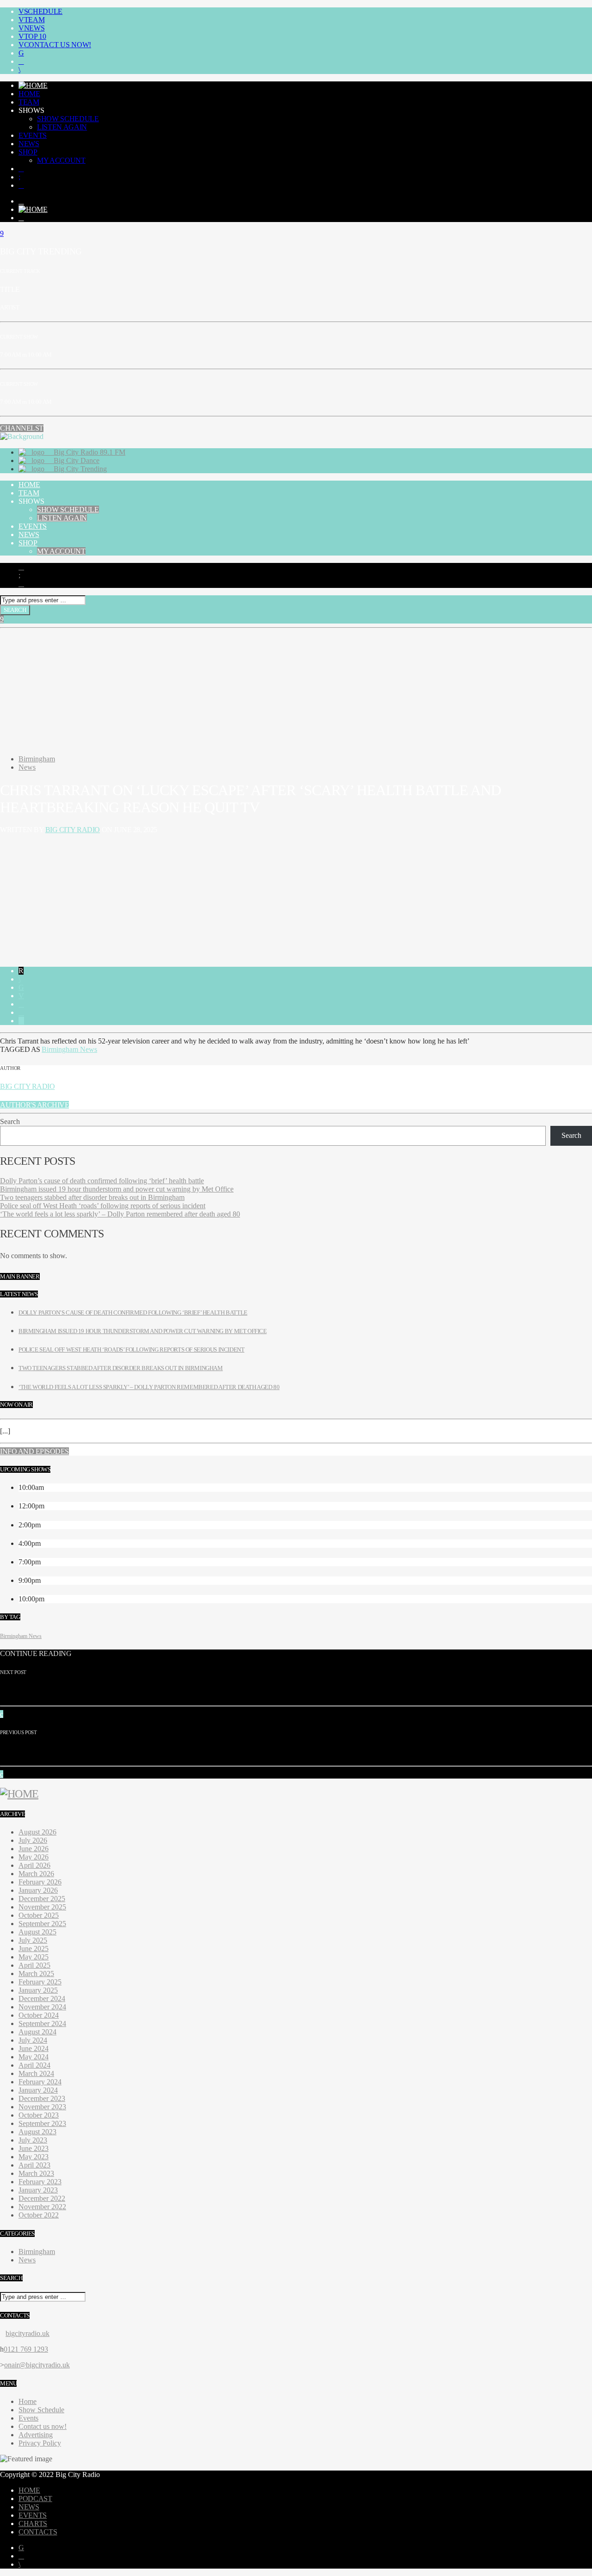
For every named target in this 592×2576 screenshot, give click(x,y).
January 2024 (38, 2090)
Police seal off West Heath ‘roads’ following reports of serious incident (103, 1206)
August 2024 (37, 2032)
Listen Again (62, 127)
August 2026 (37, 1832)
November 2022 (42, 2207)
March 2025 (36, 1974)
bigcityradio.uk (28, 2333)
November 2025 (42, 1907)
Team (34, 20)
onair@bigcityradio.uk (37, 2365)
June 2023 (34, 2148)
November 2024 (42, 2007)
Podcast (35, 2499)
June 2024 (34, 2048)
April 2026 (34, 1865)
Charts (33, 2523)
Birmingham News (69, 1049)
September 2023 (42, 2123)
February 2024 (40, 2082)
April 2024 (34, 2065)
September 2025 (42, 1924)
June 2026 (34, 1849)
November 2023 (42, 2107)
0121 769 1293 (26, 2349)
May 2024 (34, 2057)
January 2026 (38, 1890)
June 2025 (34, 1949)
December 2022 (42, 2198)
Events (33, 135)
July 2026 (33, 1840)
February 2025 (40, 1982)
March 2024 (36, 2073)
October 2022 (39, 2215)
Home (29, 94)
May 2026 (34, 1857)
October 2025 (39, 1915)
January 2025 (38, 1990)
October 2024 (39, 2015)
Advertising (36, 2435)
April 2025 (34, 1965)
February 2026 (40, 1882)
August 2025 (37, 1932)
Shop (28, 152)
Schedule (43, 11)
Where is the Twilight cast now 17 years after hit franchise (142, 1751)
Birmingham (37, 759)
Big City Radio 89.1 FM (89, 452)
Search (10, 1121)
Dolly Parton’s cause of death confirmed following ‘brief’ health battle (102, 1181)
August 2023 (37, 2132)
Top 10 (35, 36)
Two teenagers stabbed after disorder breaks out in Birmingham (92, 1197)
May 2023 (34, 2157)
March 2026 (36, 1874)
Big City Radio (73, 830)
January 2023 (38, 2190)
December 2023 (42, 2098)
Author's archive (34, 1105)
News (34, 28)
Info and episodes (34, 1451)
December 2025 (42, 1899)
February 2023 (40, 2182)
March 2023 (36, 2173)
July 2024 (33, 2040)
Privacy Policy (40, 2443)
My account (61, 160)
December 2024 (42, 1998)
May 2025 (34, 1957)
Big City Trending (79, 469)
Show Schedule (68, 119)
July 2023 (33, 2140)
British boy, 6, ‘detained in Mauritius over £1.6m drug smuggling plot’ (163, 1691)
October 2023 (39, 2115)
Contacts (38, 2532)
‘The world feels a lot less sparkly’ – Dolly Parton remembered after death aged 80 (120, 1214)
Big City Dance (76, 460)
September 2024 (42, 2023)
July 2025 (33, 1940)
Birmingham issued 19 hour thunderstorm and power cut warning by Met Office (117, 1189)
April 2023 (34, 2165)
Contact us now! (58, 45)
